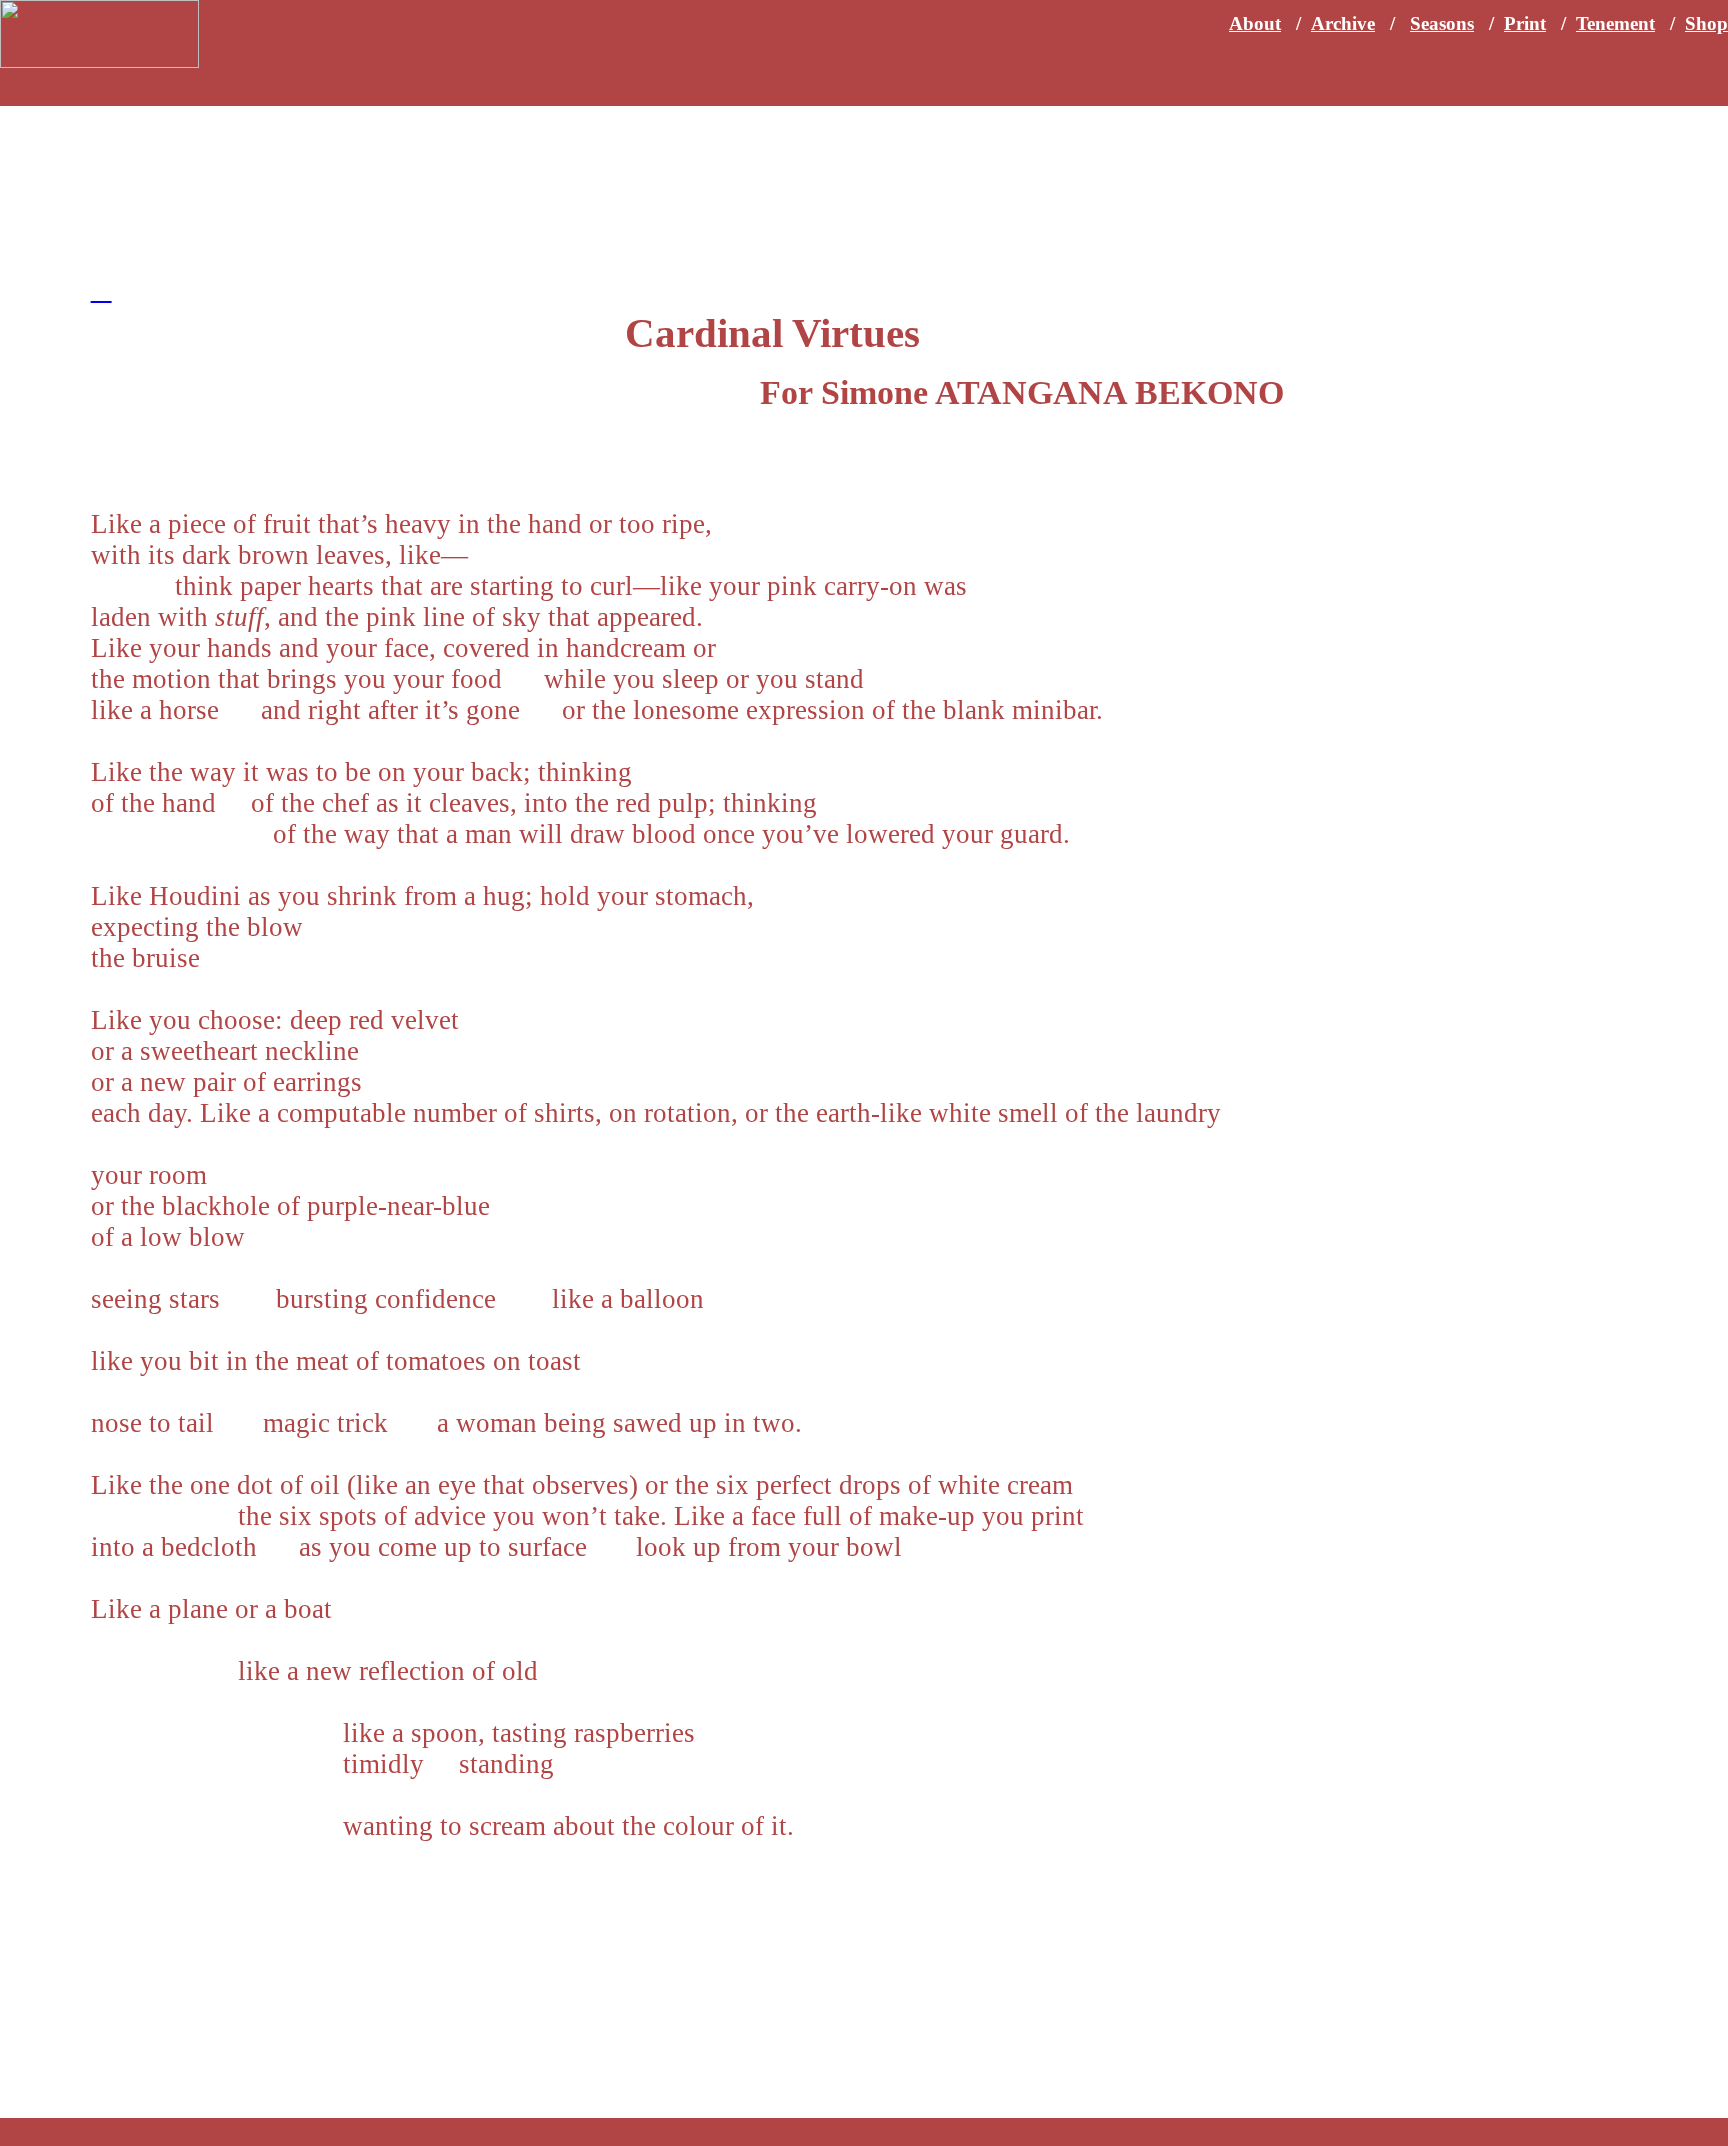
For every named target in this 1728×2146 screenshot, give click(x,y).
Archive (1343, 23)
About (1255, 23)
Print (1525, 23)
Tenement (1615, 23)
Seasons (1442, 23)
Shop (1706, 23)
